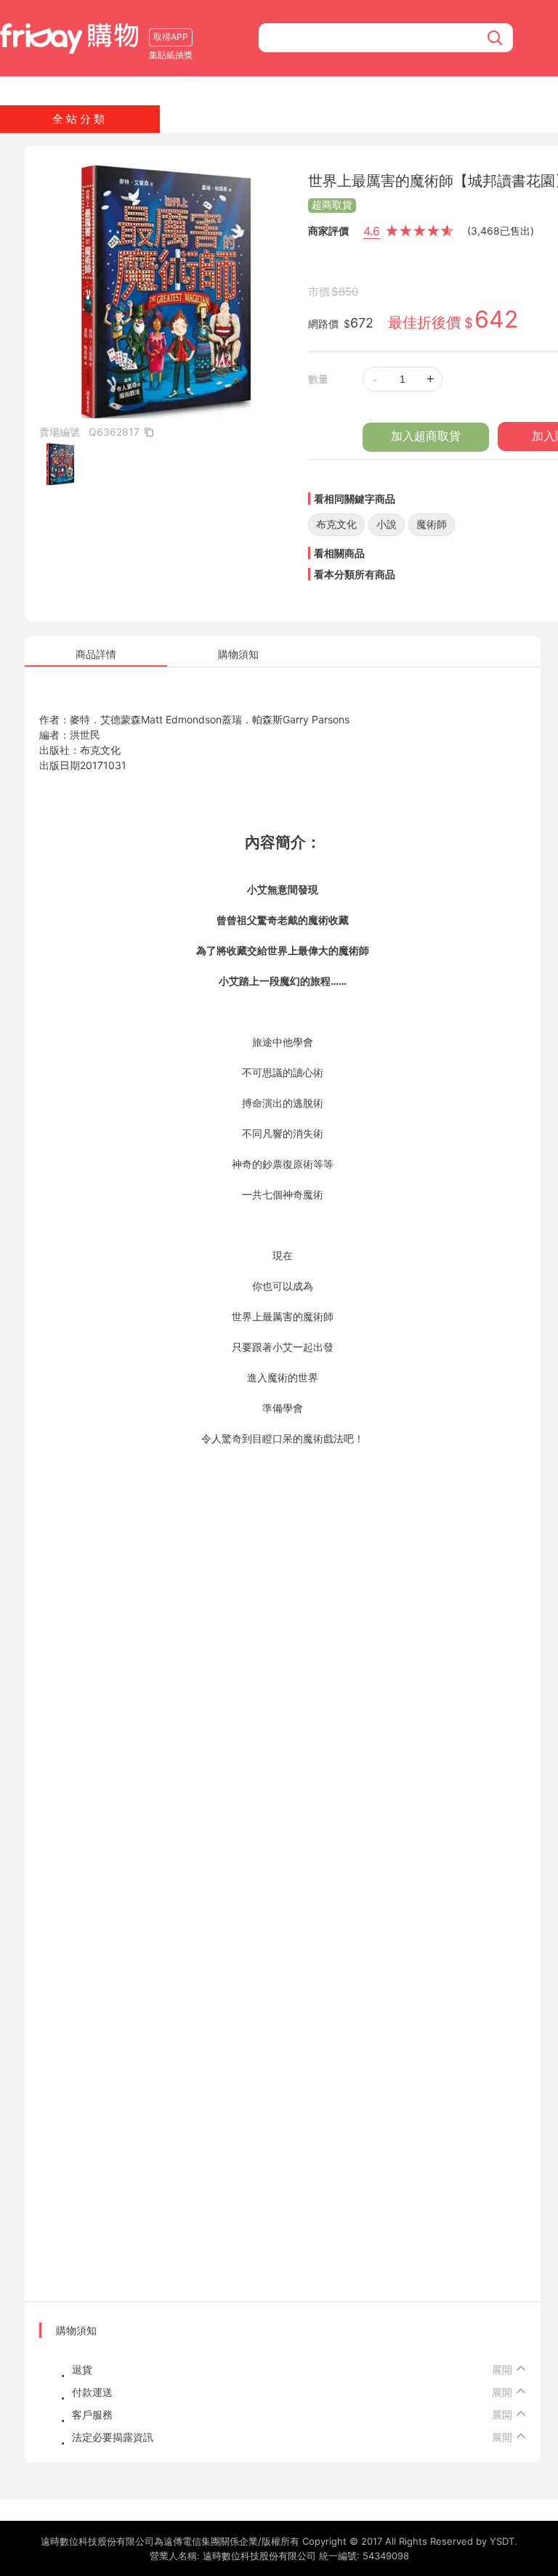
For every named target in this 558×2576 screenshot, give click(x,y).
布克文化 (336, 524)
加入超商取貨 (426, 436)
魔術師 (432, 524)
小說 (387, 524)
